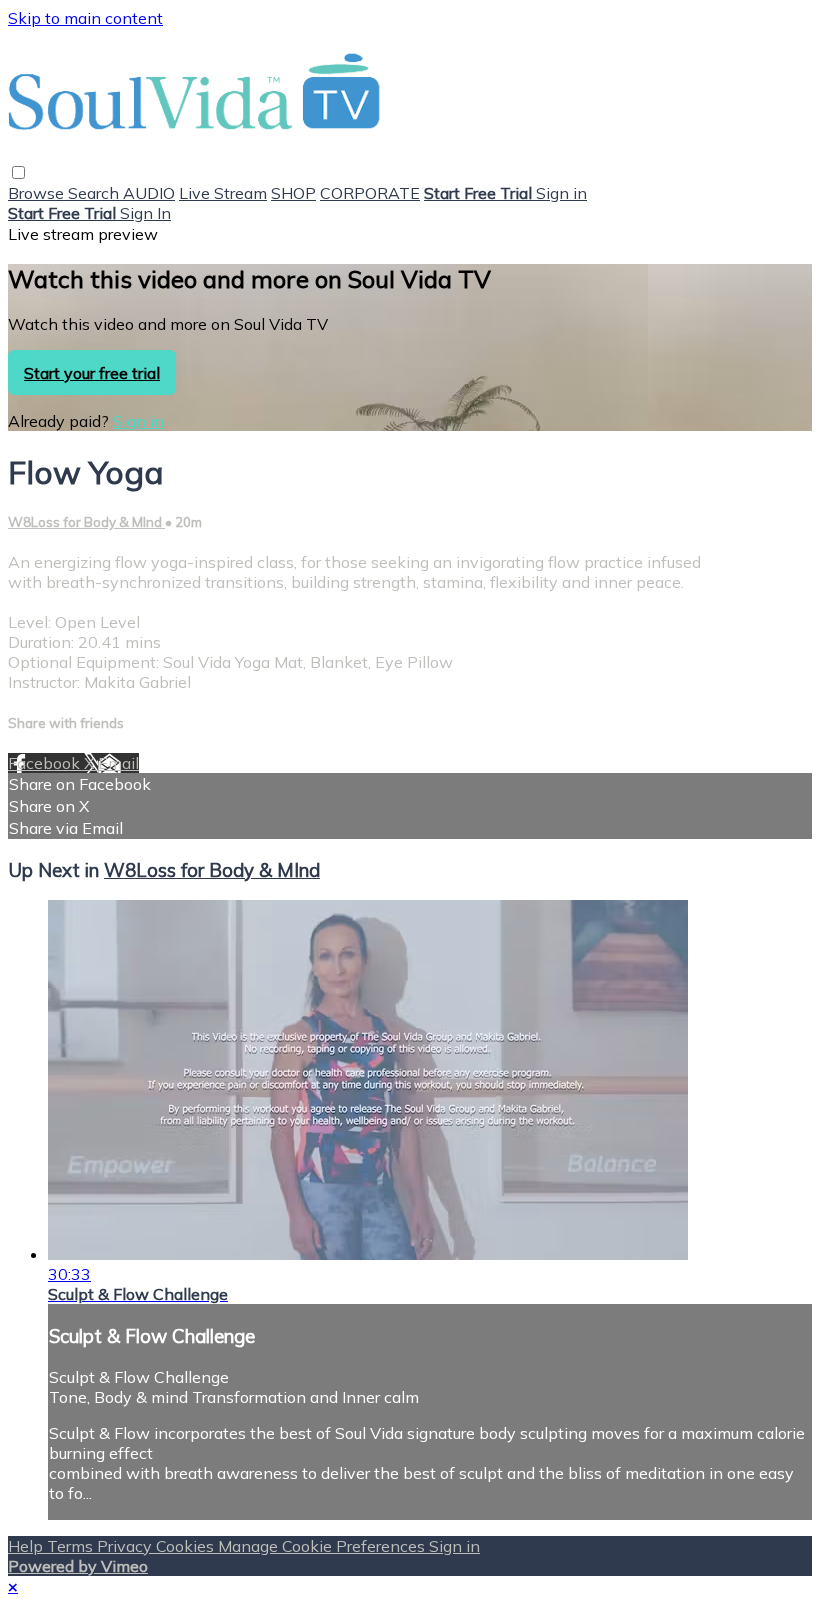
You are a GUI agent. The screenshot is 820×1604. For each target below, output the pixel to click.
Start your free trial (92, 373)
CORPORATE (370, 193)
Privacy (126, 1546)
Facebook (46, 763)
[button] (18, 172)
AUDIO (149, 193)
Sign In (145, 213)
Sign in (561, 193)
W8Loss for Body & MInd (86, 522)
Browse (38, 193)
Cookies (187, 1546)
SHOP (293, 193)
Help (27, 1546)
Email (118, 763)
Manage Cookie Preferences (323, 1546)
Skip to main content (85, 18)
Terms (72, 1546)
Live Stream (223, 193)
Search (95, 193)
